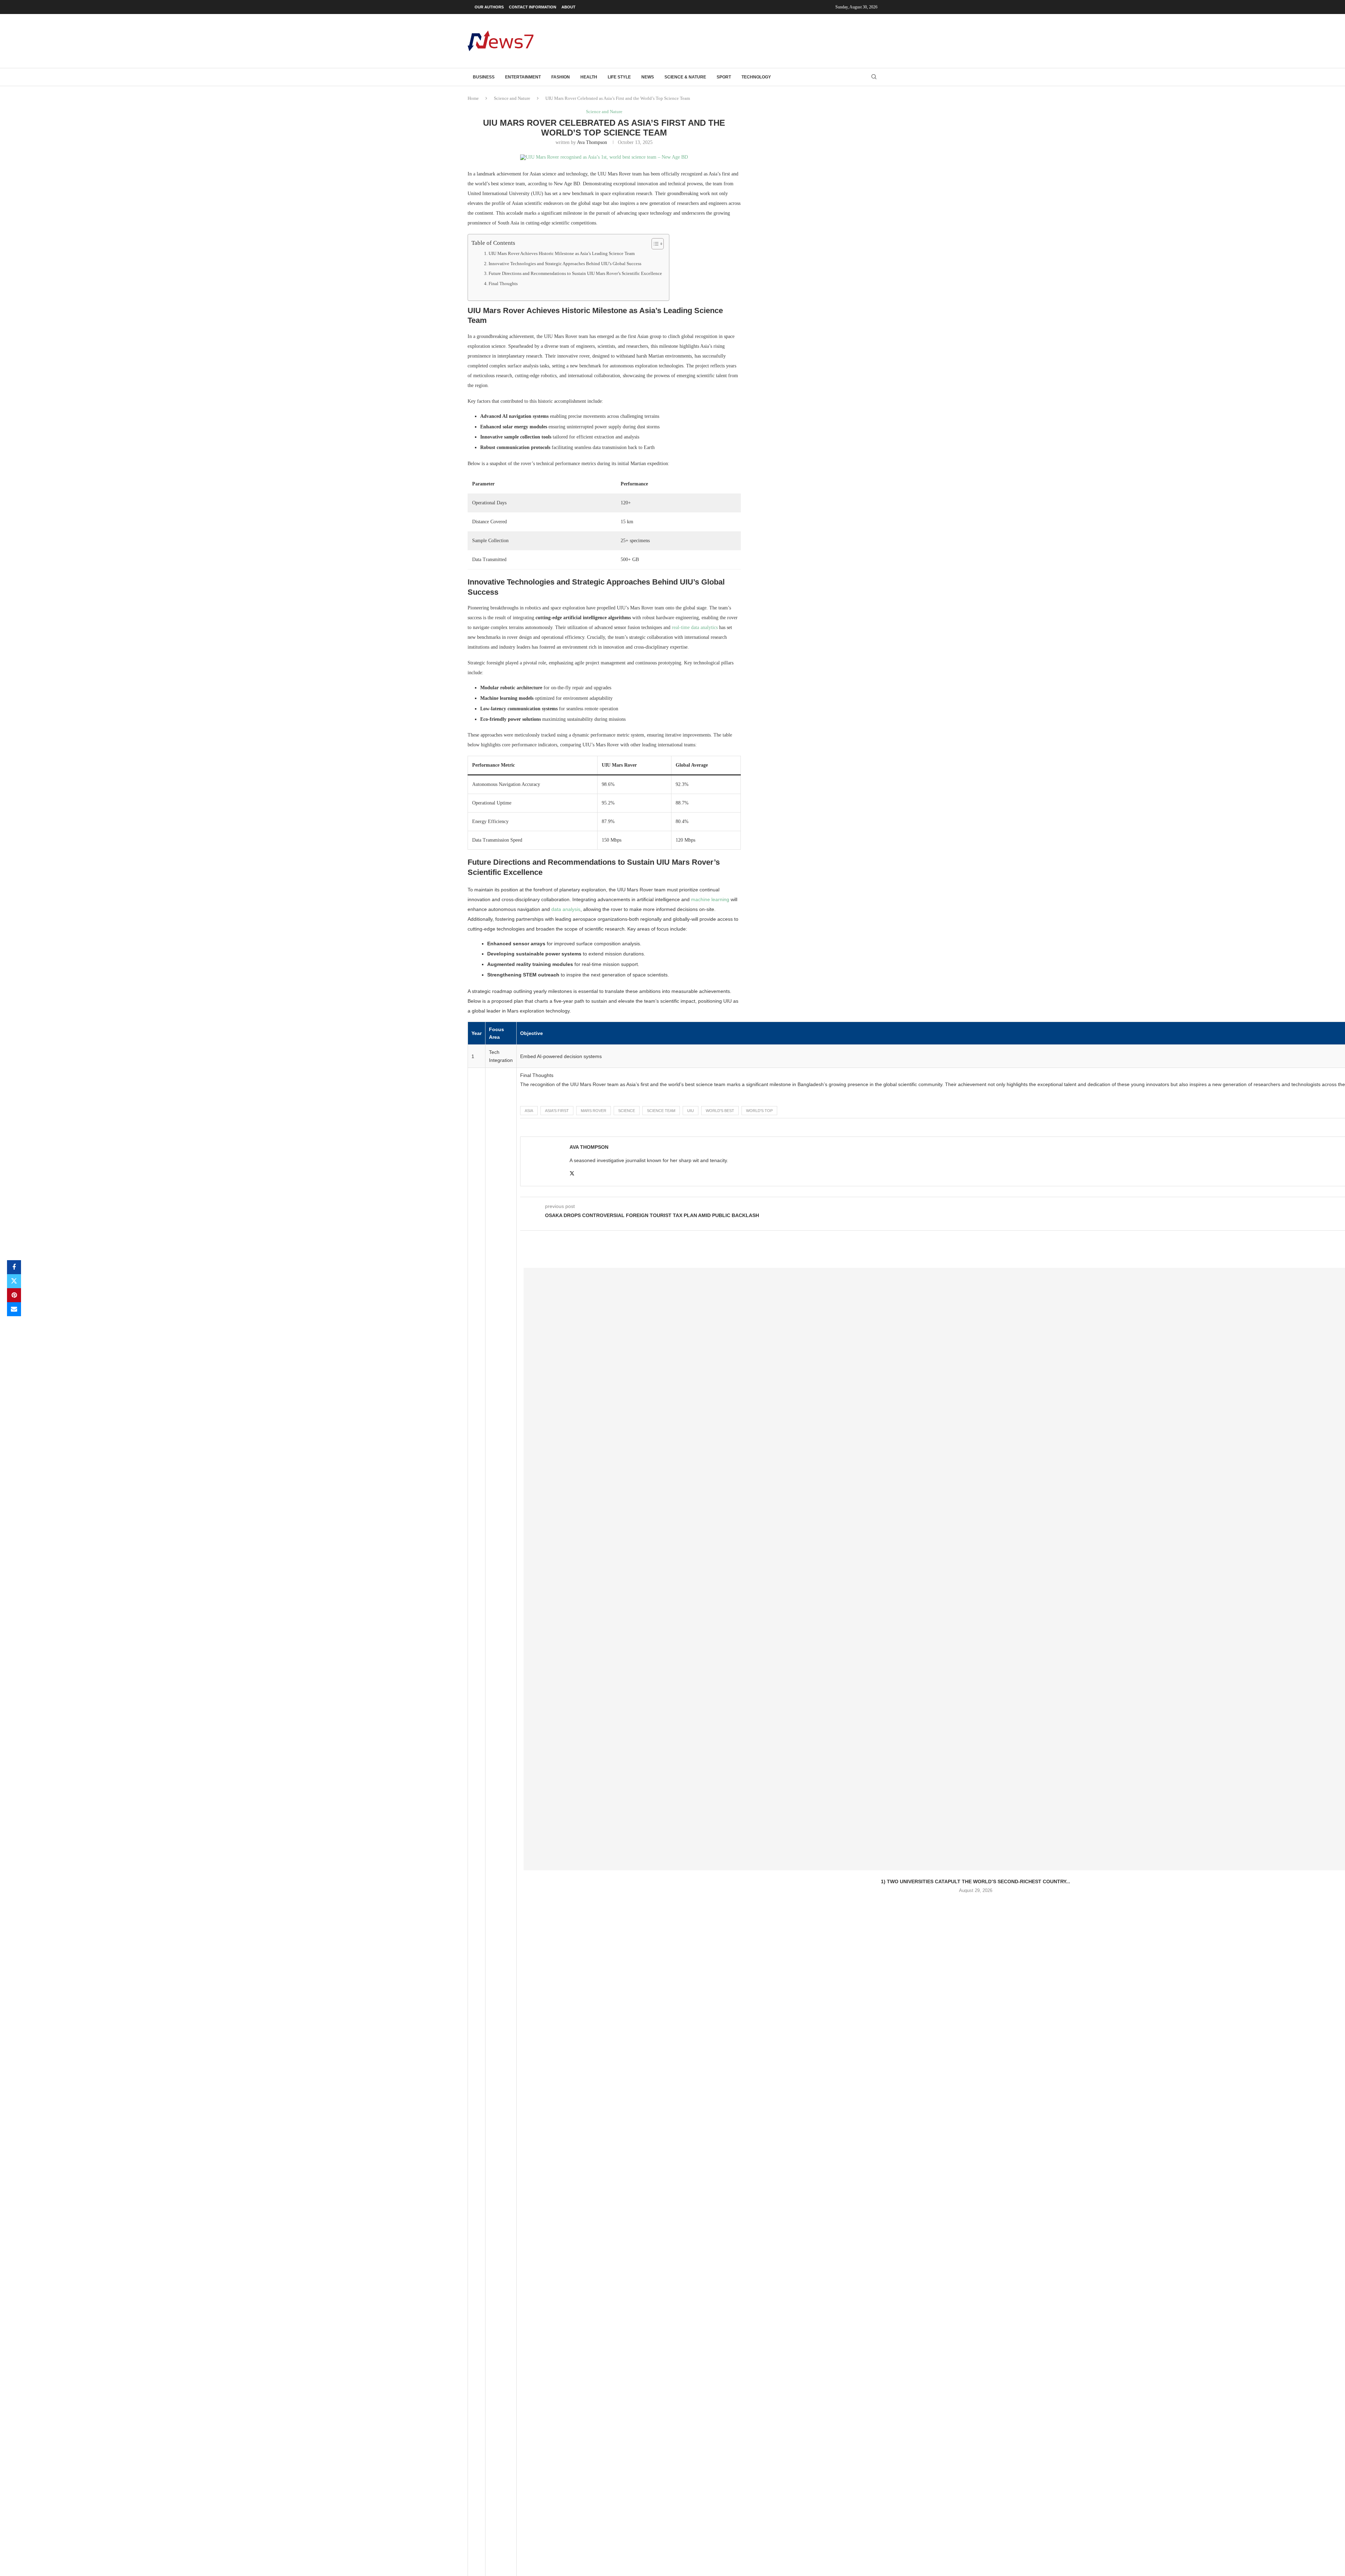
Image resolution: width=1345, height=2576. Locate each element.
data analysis (566, 909)
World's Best (720, 1111)
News (648, 77)
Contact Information (533, 7)
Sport (724, 77)
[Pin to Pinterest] (14, 1295)
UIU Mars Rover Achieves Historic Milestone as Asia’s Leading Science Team (562, 254)
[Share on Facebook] (14, 1267)
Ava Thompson (592, 142)
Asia (529, 1111)
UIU (691, 1111)
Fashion (561, 77)
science (627, 1111)
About (568, 7)
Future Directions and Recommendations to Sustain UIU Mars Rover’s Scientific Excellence (575, 274)
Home (473, 98)
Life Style (619, 77)
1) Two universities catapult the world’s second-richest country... (975, 1881)
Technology (756, 77)
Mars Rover (594, 1111)
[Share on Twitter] (14, 1281)
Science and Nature (512, 98)
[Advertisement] (750, 40)
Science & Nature (685, 77)
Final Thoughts (503, 284)
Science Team (661, 1111)
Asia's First (557, 1111)
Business (484, 77)
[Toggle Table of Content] (654, 244)
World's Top (759, 1111)
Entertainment (523, 77)
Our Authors (489, 7)
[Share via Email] (14, 1309)
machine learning (710, 899)
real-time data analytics (695, 627)
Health (589, 77)
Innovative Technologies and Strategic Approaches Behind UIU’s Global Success (565, 264)
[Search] (874, 77)
